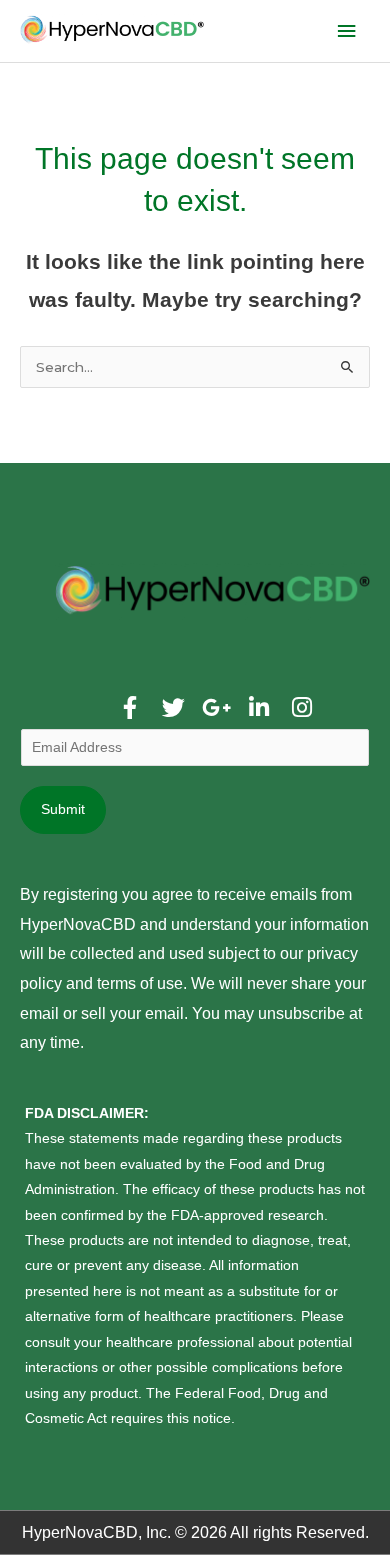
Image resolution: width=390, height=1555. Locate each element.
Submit (63, 809)
